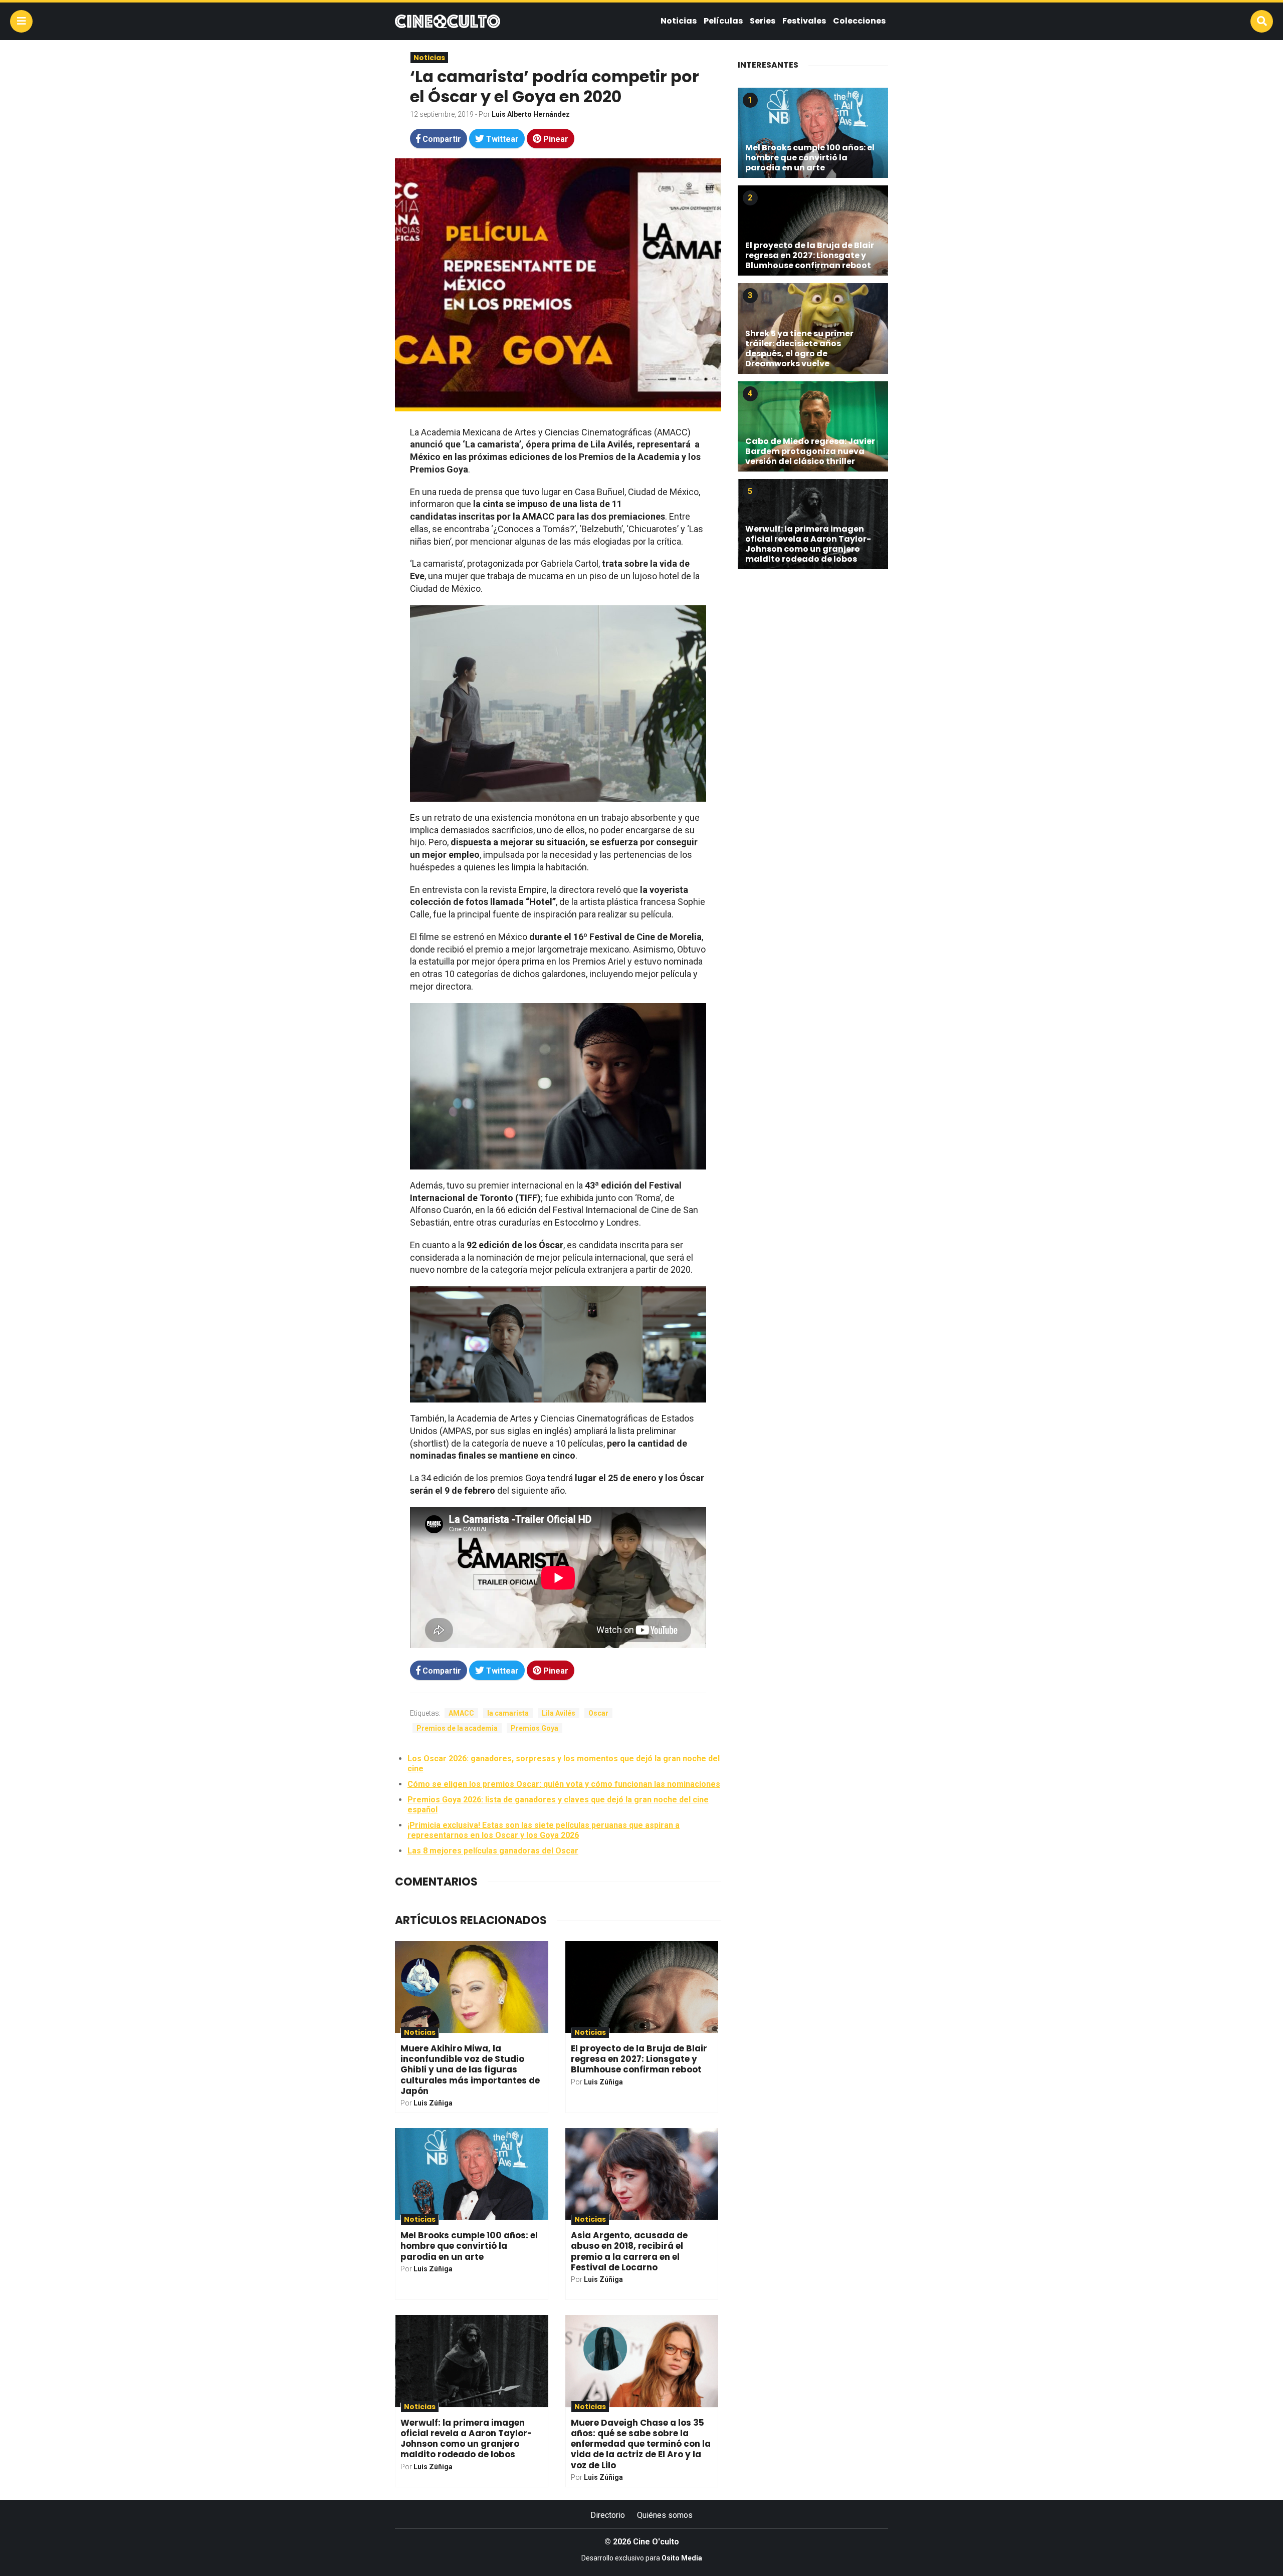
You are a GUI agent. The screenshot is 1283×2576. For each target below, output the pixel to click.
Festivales (804, 21)
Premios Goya (534, 1728)
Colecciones (859, 21)
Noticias (679, 21)
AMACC (461, 1713)
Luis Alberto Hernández (531, 114)
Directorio (608, 2515)
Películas (723, 21)
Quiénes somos (665, 2515)
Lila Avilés (559, 1713)
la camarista (508, 1713)
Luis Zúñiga (433, 2103)
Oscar (598, 1713)
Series (763, 21)
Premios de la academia (457, 1728)
